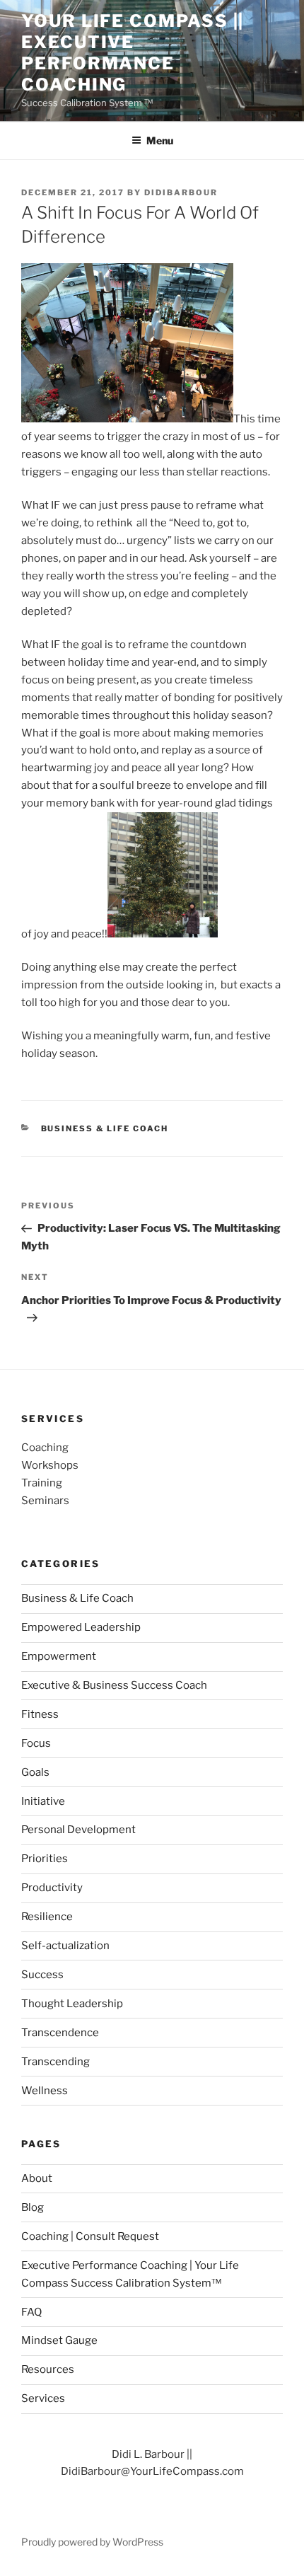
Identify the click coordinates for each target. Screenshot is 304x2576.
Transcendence (60, 2033)
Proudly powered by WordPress (92, 2542)
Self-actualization (65, 1946)
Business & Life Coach (105, 1128)
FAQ (31, 2312)
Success (42, 1975)
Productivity (52, 1888)
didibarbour (181, 192)
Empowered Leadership (81, 1627)
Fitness (40, 1714)
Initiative (43, 1801)
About (37, 2178)
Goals (35, 1772)
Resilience (47, 1917)
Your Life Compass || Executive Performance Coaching (133, 53)
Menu (160, 140)
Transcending (55, 2062)
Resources (48, 2369)
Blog (33, 2207)
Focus (36, 1743)
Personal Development (78, 1830)
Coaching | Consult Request (90, 2236)
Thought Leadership (72, 2004)
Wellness (45, 2091)
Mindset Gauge (59, 2340)
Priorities (45, 1859)
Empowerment (59, 1656)
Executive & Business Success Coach (114, 1685)
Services (43, 2398)
